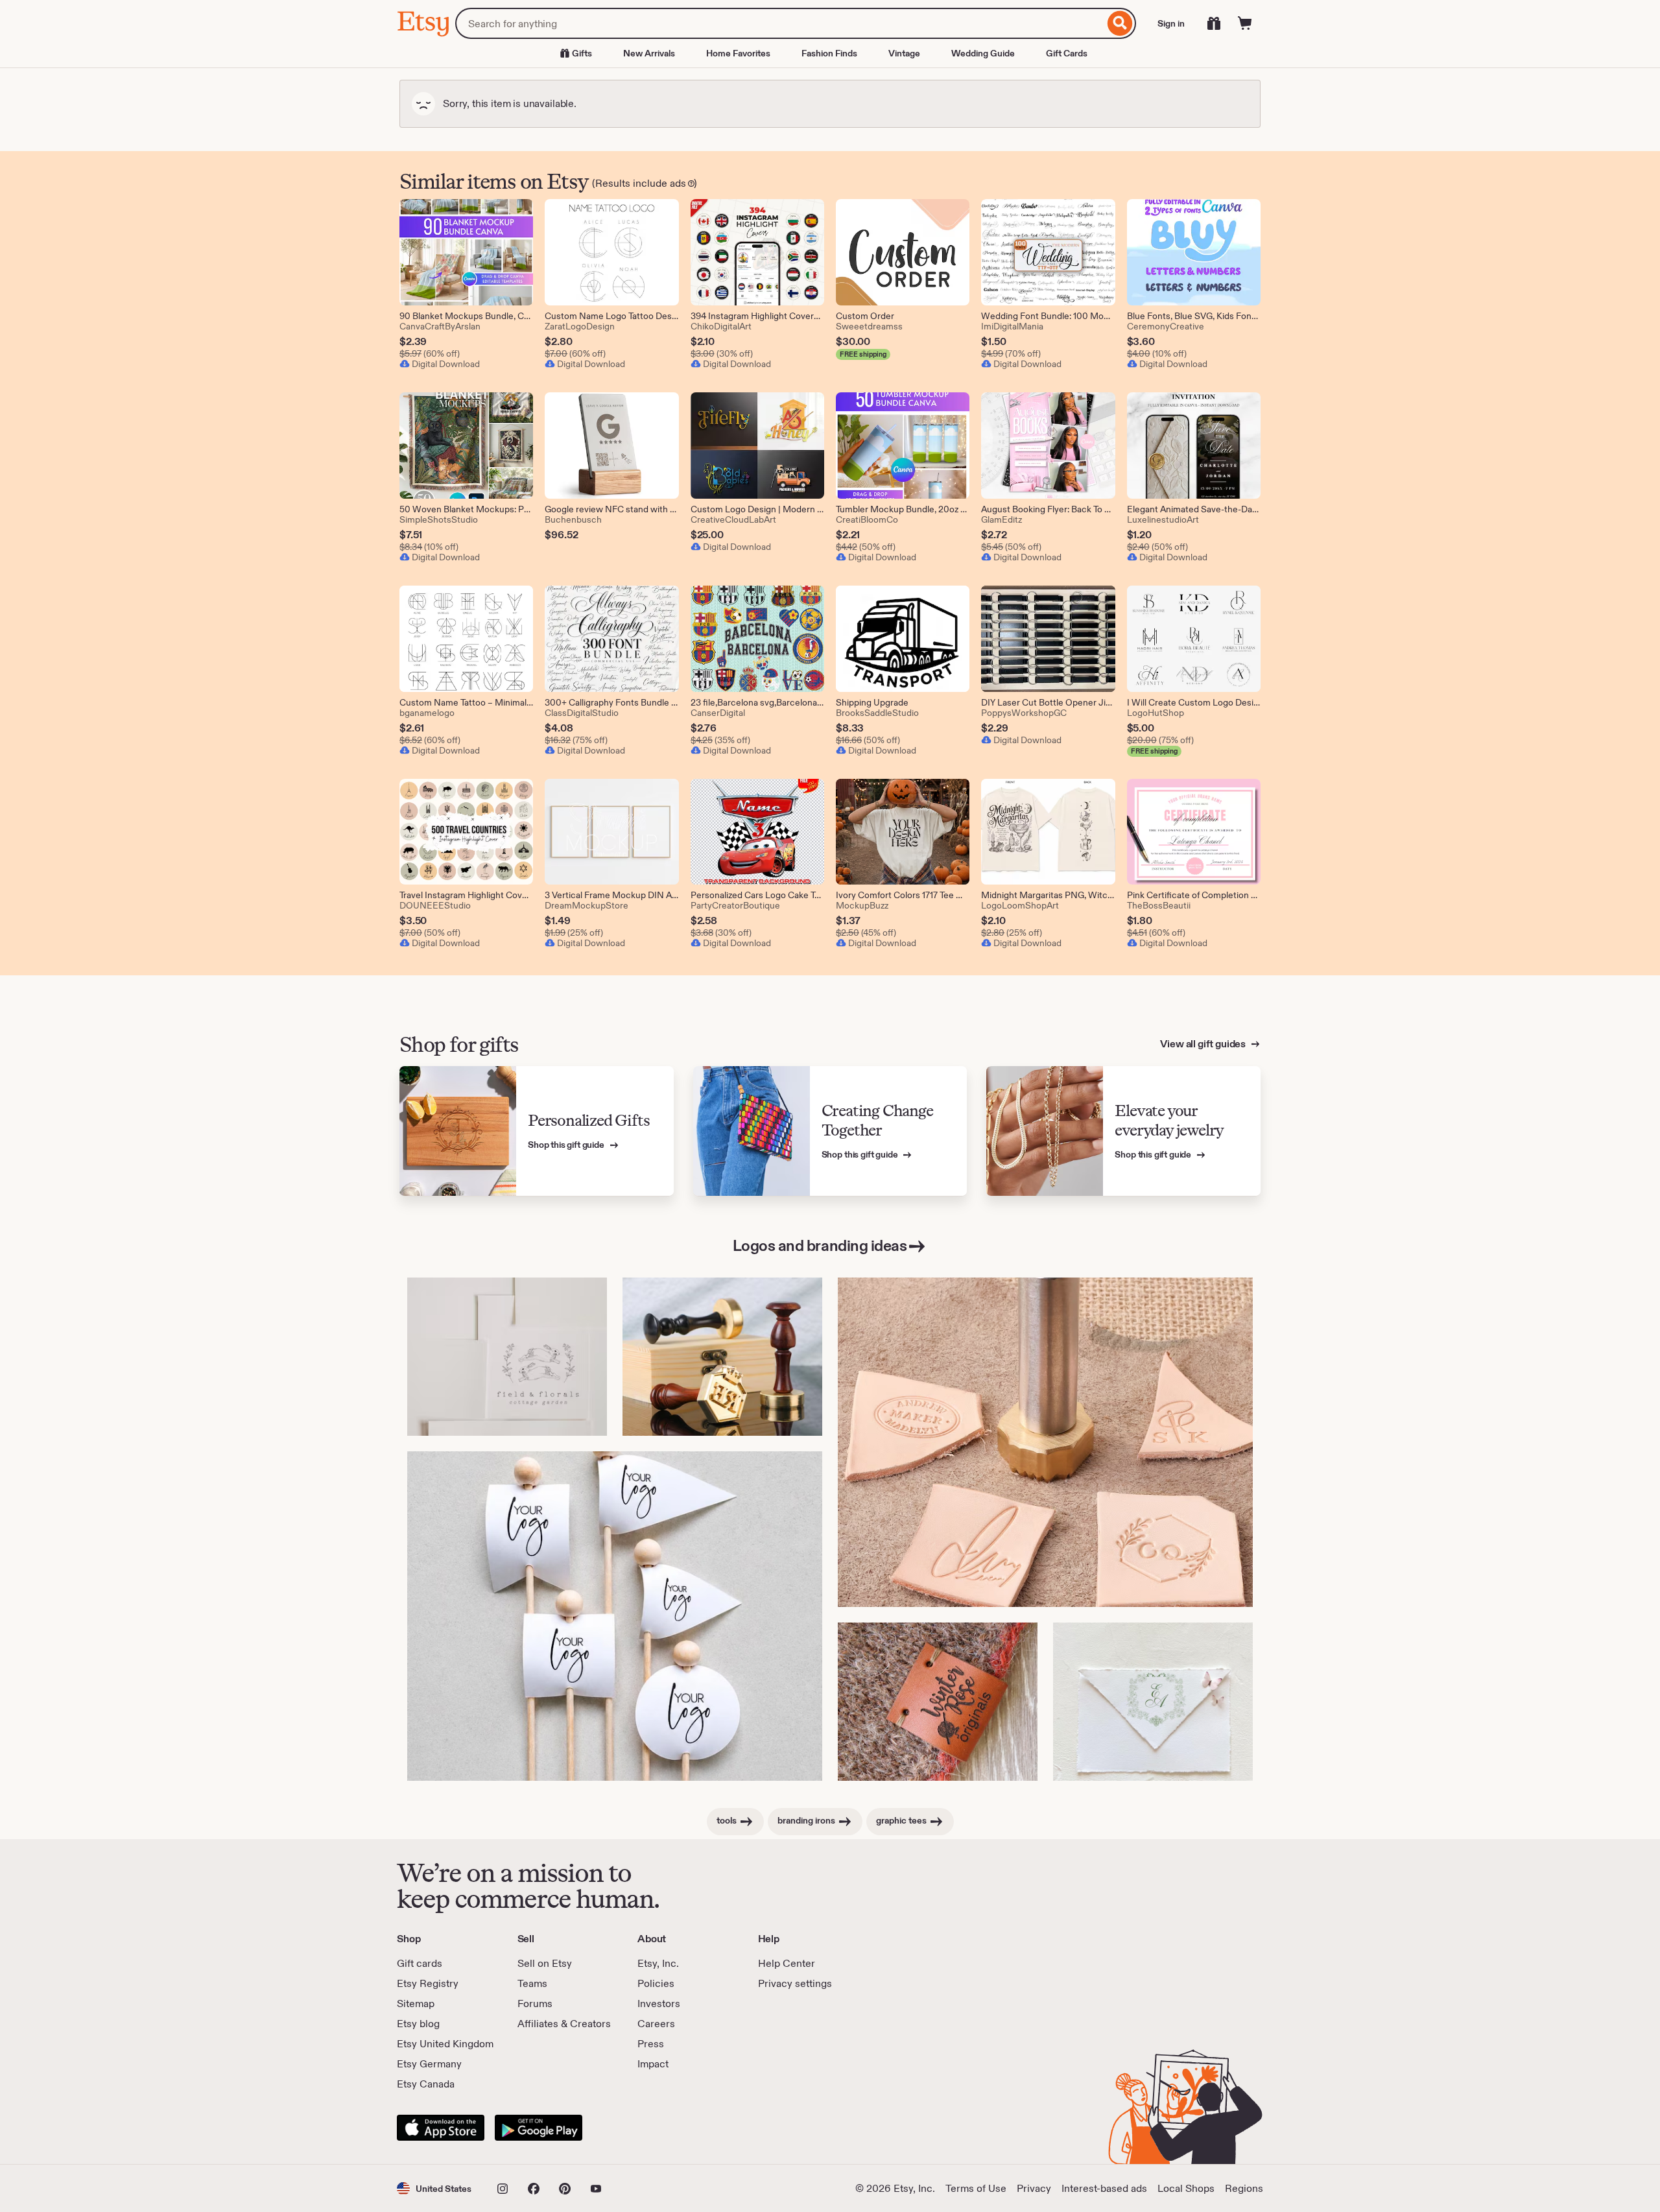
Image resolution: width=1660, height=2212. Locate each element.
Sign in (1171, 23)
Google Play (539, 2128)
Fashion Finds (829, 53)
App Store (441, 2128)
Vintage (904, 53)
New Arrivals (649, 53)
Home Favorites (738, 53)
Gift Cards (1067, 53)
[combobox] (780, 23)
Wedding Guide (983, 53)
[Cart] (1245, 23)
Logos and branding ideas (820, 1245)
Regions (1244, 2188)
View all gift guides (1204, 1044)
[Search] (1120, 23)
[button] (434, 2188)
